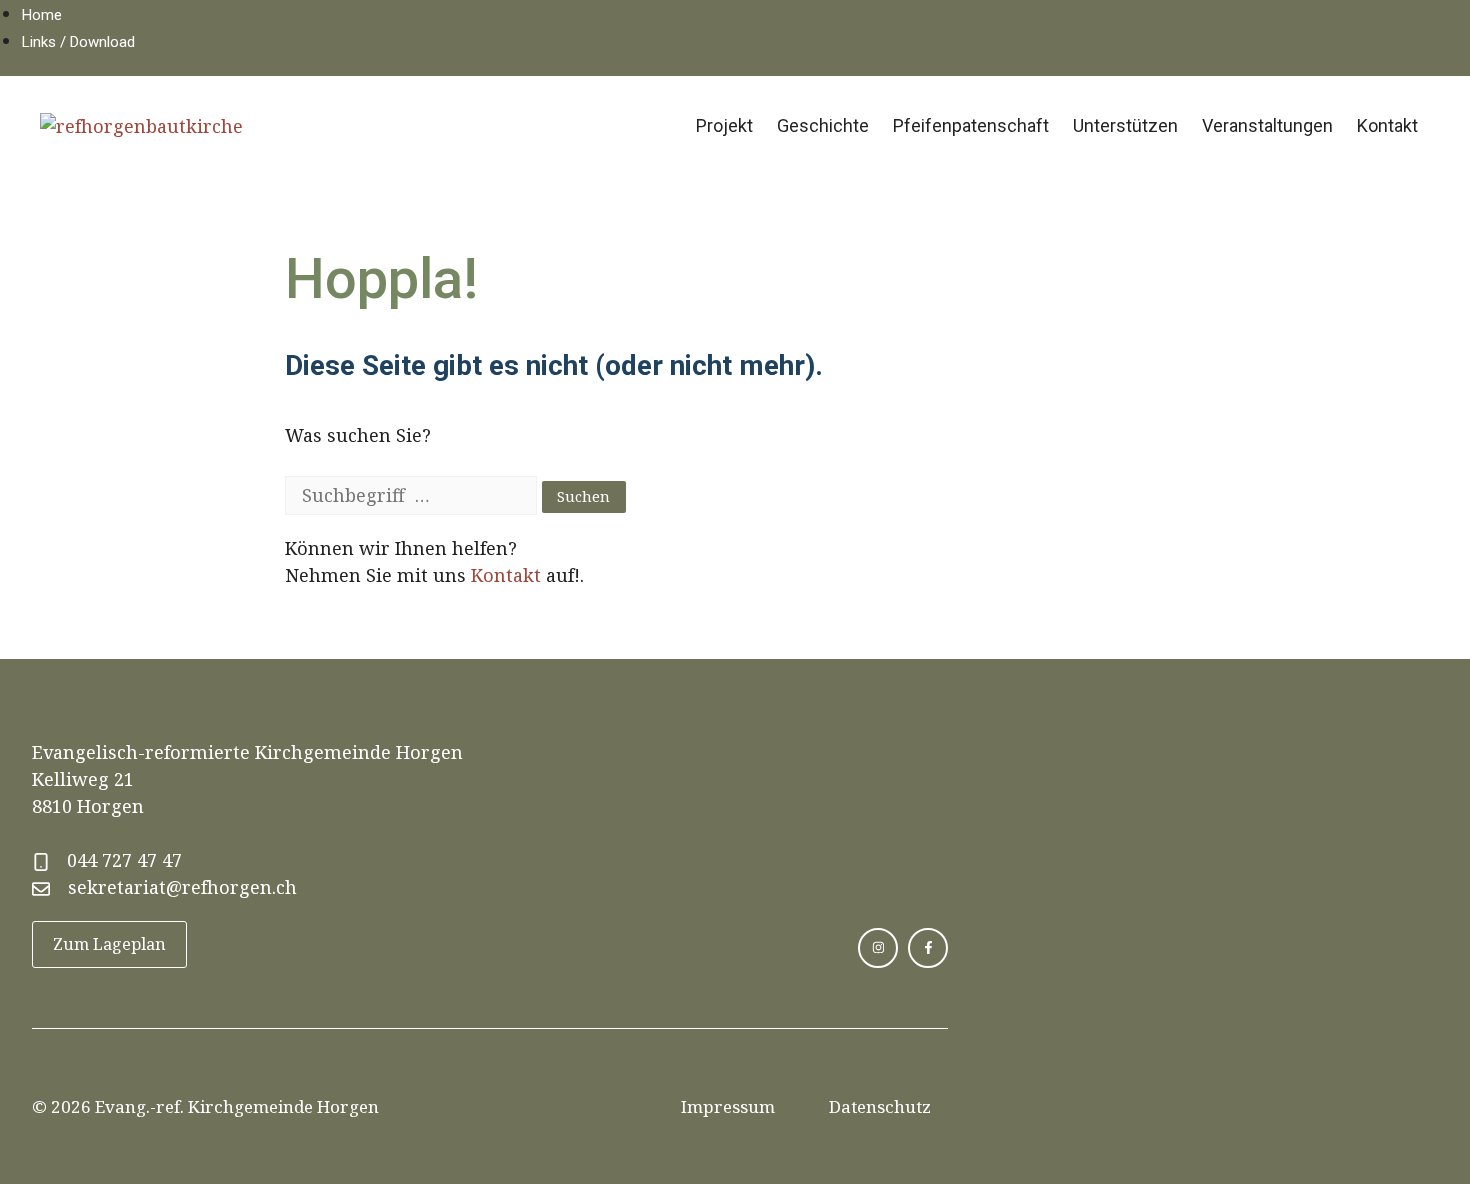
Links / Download (78, 42)
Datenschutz (880, 1106)
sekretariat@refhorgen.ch (182, 887)
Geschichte (823, 125)
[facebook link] (928, 948)
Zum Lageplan (109, 944)
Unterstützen (1125, 125)
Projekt (724, 125)
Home (42, 15)
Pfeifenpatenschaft (971, 125)
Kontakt (1387, 125)
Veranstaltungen (1267, 125)
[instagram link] (878, 948)
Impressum (728, 1106)
